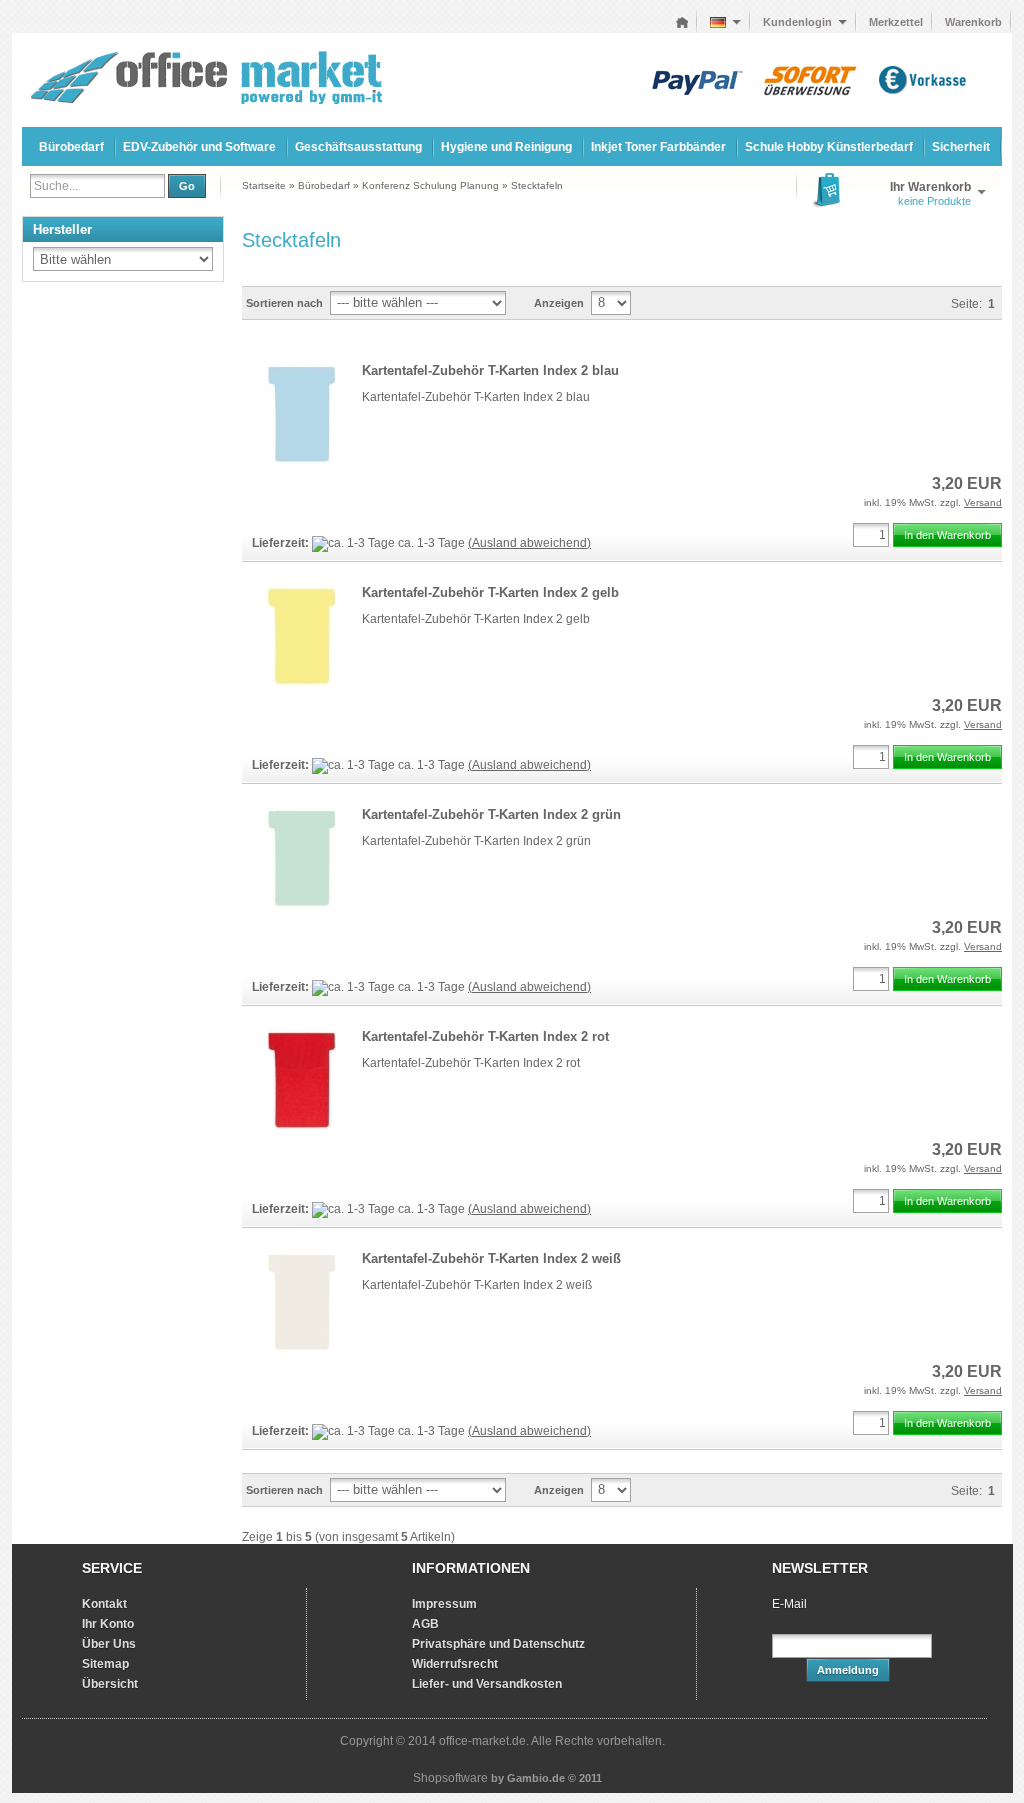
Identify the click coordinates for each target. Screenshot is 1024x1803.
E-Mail (789, 1604)
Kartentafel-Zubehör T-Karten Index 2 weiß (491, 1258)
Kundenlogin (805, 22)
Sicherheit (961, 147)
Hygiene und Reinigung (506, 147)
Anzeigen (559, 303)
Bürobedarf (71, 147)
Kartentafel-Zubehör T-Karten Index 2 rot (485, 1036)
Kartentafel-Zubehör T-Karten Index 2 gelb (490, 592)
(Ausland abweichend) (529, 543)
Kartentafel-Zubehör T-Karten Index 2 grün (491, 814)
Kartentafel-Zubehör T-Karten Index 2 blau (490, 370)
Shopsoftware (450, 1778)
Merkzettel (896, 22)
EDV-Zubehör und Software (199, 147)
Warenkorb (973, 22)
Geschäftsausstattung (358, 147)
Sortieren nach (284, 303)
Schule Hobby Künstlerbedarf (829, 147)
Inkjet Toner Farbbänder (658, 147)
